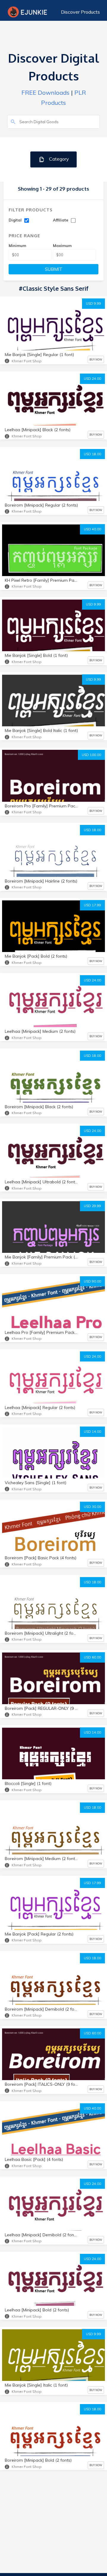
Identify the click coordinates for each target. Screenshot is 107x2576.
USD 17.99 (92, 905)
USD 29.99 (92, 1206)
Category (58, 159)
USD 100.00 (91, 755)
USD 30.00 (92, 1507)
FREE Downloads (45, 92)
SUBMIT (54, 269)
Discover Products (80, 12)
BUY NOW (96, 359)
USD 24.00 (92, 379)
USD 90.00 (92, 1281)
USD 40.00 (92, 529)
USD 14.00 (92, 1432)
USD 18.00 (92, 454)
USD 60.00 (92, 1657)
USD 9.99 (93, 303)
